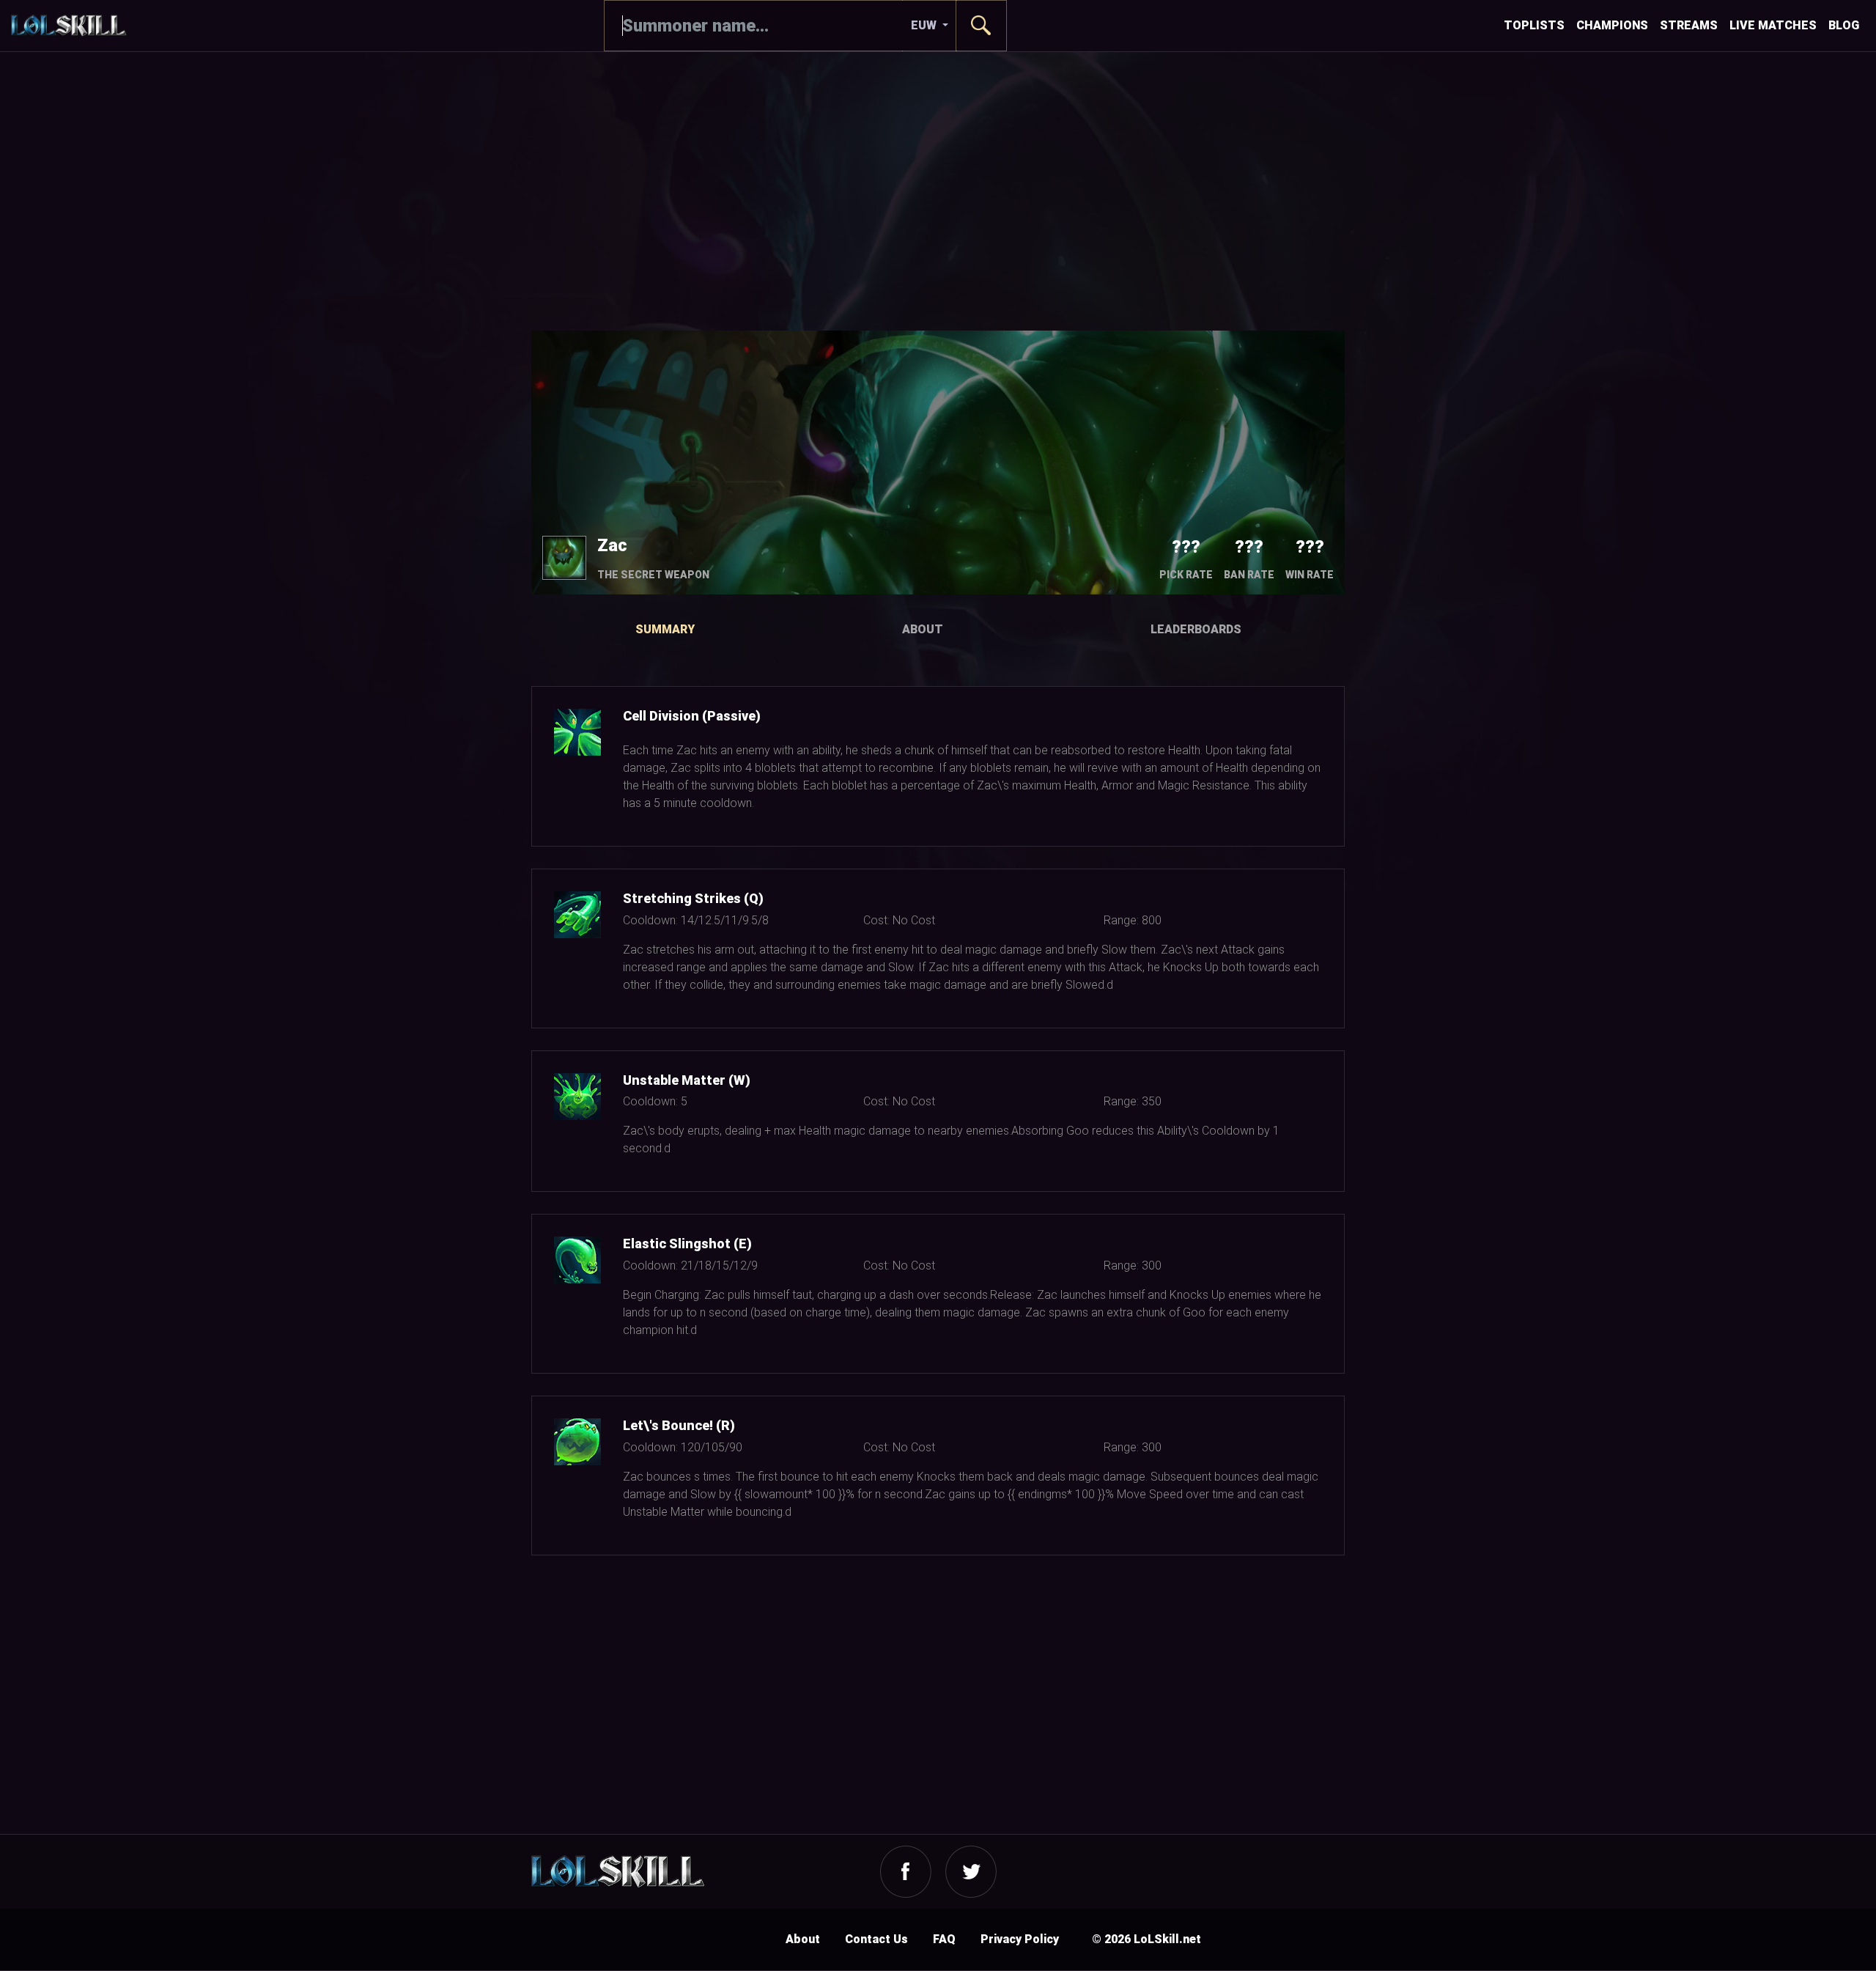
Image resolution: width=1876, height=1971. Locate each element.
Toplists (1534, 25)
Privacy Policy (1020, 1939)
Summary (665, 629)
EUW (925, 25)
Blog (1844, 25)
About (923, 629)
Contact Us (876, 1939)
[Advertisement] (938, 191)
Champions (1612, 25)
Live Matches (1773, 25)
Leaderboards (1196, 629)
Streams (1689, 25)
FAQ (944, 1939)
